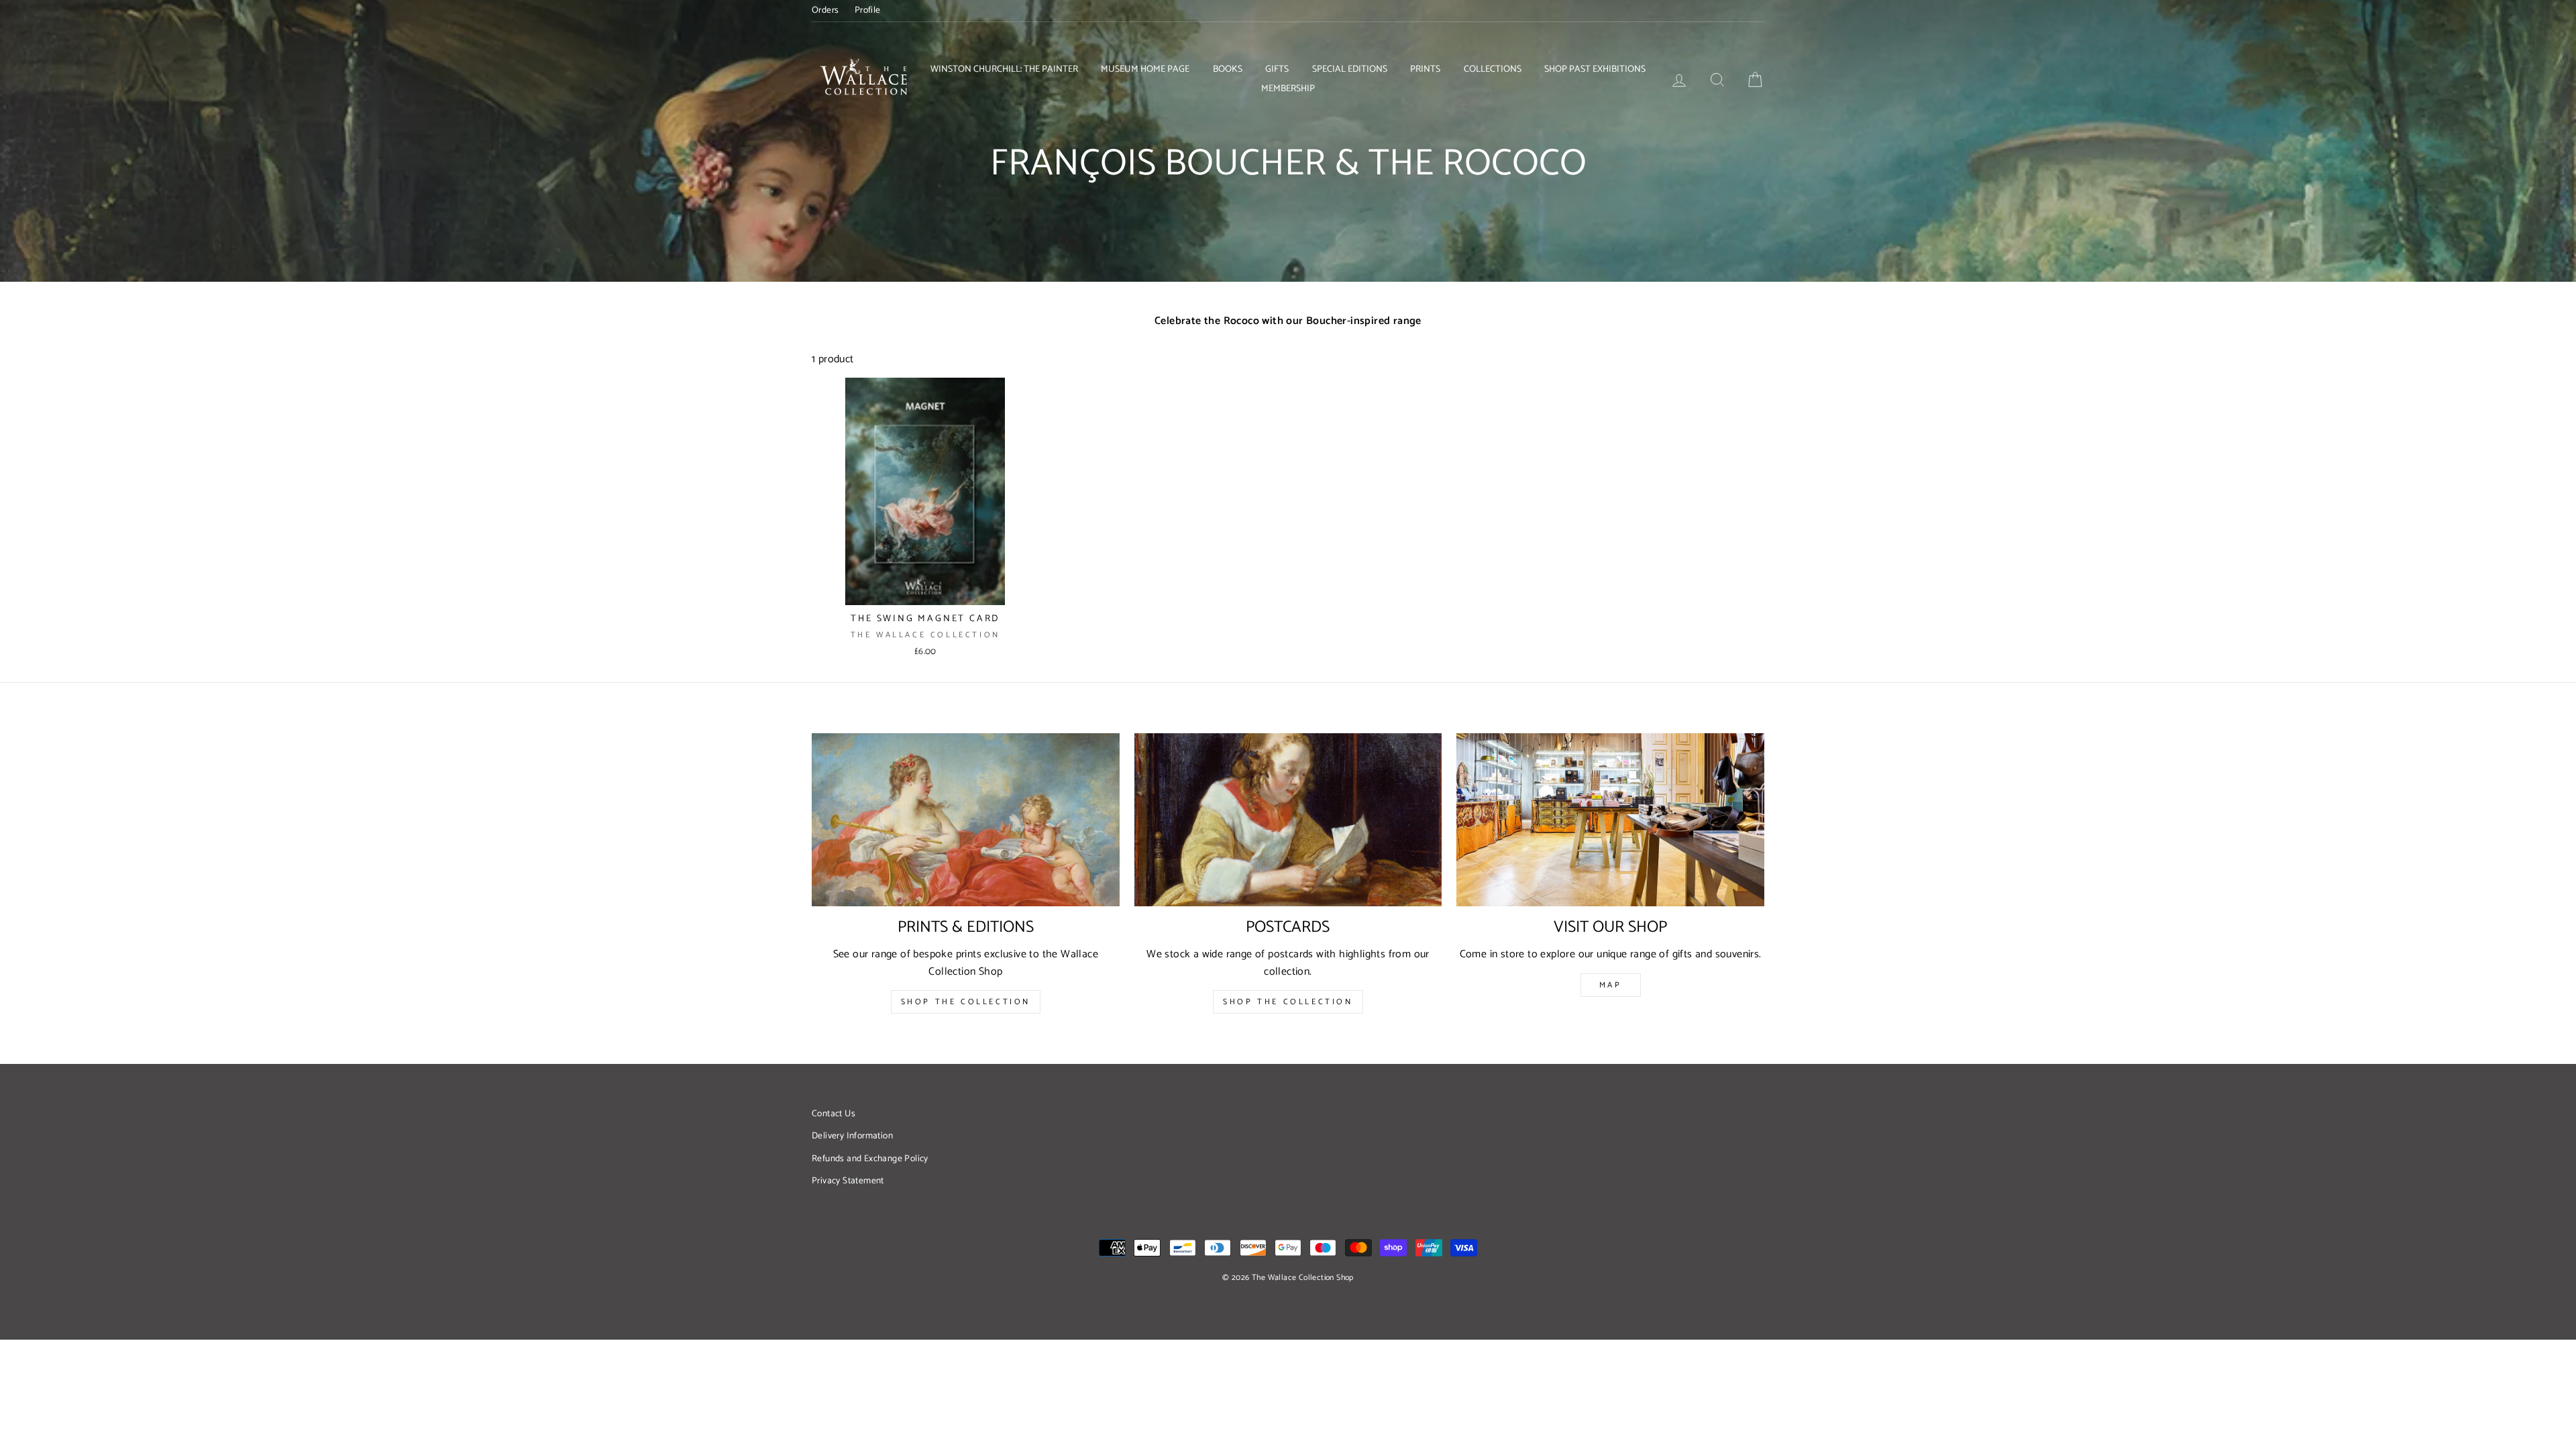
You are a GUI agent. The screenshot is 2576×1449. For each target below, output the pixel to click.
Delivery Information (852, 1136)
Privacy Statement (848, 1181)
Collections (1493, 69)
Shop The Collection (966, 1002)
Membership (1288, 89)
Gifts (1277, 69)
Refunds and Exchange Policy (870, 1159)
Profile (868, 10)
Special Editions (1350, 69)
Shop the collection (1288, 1002)
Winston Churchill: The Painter (1004, 69)
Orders (825, 10)
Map (1611, 985)
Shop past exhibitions (1595, 69)
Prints (1425, 69)
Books (1228, 69)
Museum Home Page (1145, 69)
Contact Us (834, 1114)
